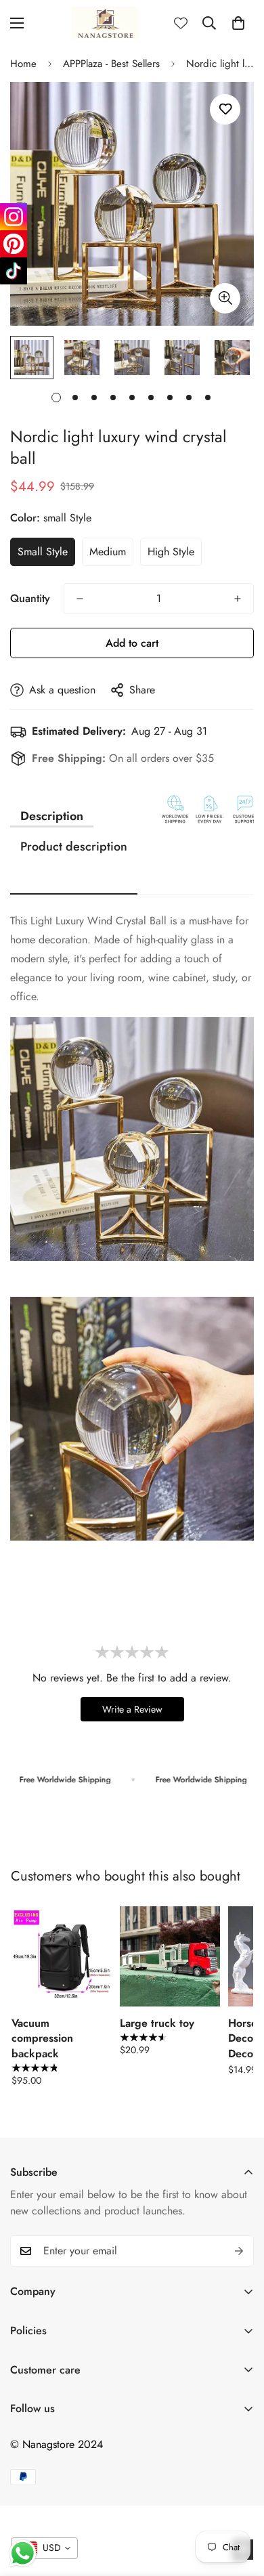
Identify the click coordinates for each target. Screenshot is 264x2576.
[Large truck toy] (170, 1956)
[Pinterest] (14, 244)
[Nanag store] (105, 23)
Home (23, 64)
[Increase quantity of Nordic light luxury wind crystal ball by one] (238, 599)
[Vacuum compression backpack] (62, 1956)
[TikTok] (14, 271)
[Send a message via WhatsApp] (23, 2553)
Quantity (30, 598)
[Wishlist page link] (181, 23)
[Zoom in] (225, 298)
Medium (108, 552)
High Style (171, 552)
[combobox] (44, 2548)
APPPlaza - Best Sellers (111, 64)
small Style (43, 552)
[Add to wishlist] (225, 109)
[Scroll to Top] (240, 2504)
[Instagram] (14, 217)
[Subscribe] (239, 2251)
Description (52, 816)
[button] (238, 23)
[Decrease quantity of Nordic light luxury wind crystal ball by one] (80, 599)
